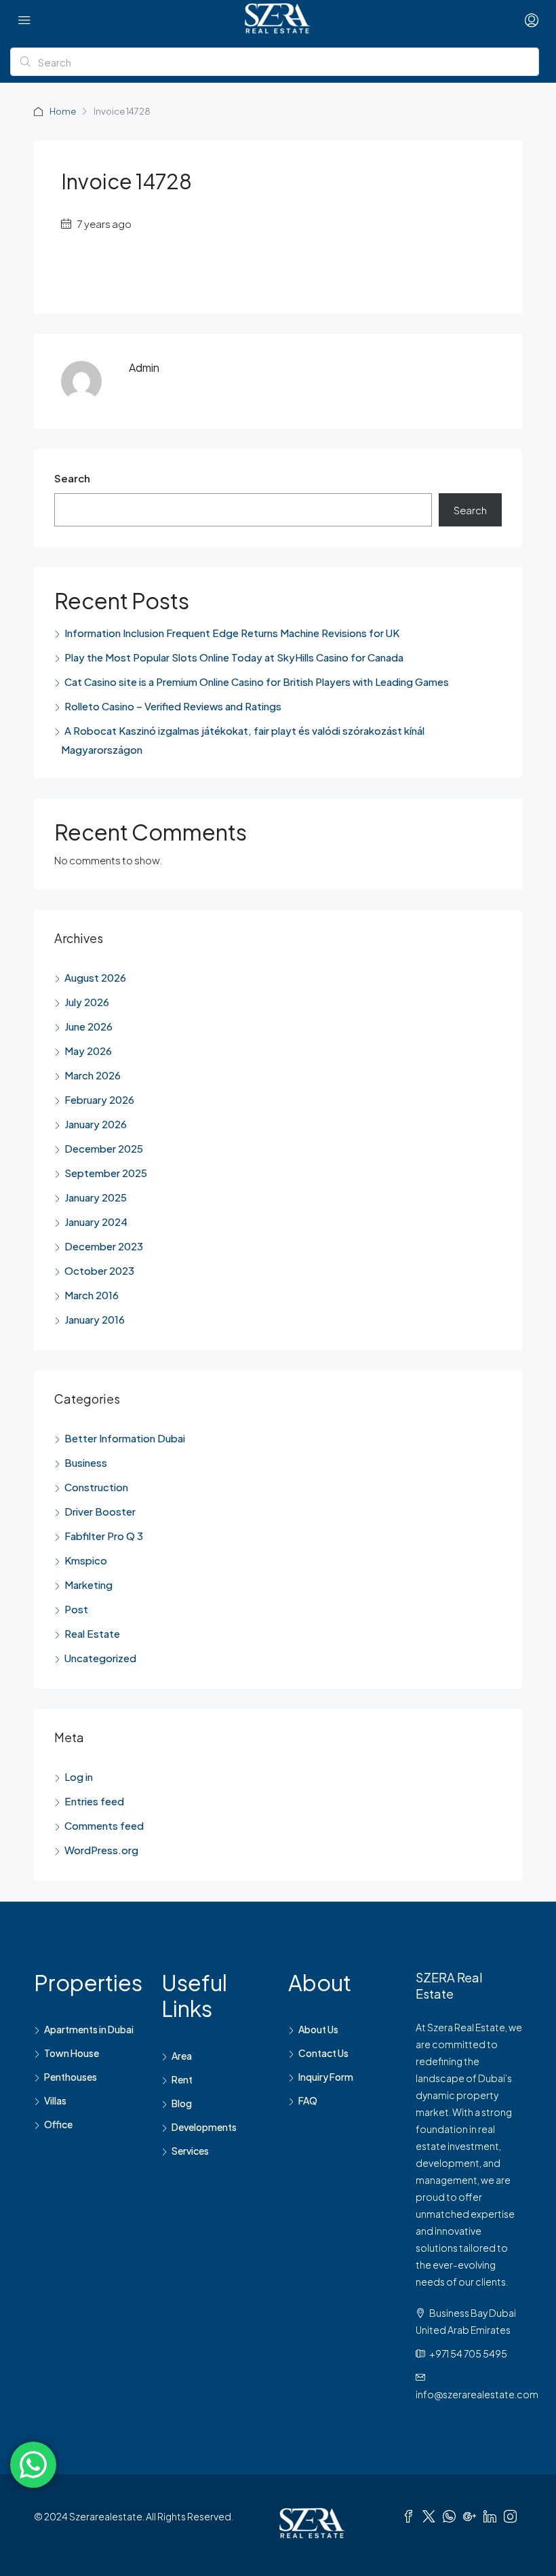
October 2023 (99, 1270)
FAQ (308, 2100)
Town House (72, 2053)
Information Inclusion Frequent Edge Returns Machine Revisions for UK (232, 633)
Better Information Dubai (125, 1438)
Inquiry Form (326, 2077)
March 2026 (93, 1075)
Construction (96, 1487)
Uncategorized (100, 1658)
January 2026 (96, 1124)
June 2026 (88, 1026)
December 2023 (104, 1246)
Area (182, 2056)
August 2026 (95, 977)
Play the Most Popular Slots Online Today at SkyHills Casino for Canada (234, 657)
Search (72, 478)
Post (76, 1609)
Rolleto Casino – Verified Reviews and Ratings (173, 706)
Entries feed (94, 1801)
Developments (204, 2127)
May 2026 (88, 1051)
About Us (318, 2029)
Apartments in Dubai (89, 2029)
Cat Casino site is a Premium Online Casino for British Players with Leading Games (257, 681)
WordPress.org (101, 1850)
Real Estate (92, 1633)
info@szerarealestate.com (477, 2394)
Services (190, 2151)
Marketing (88, 1584)
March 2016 (92, 1295)
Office (58, 2124)
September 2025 (106, 1173)
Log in (79, 1776)
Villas (55, 2100)
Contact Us (323, 2053)
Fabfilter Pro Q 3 (104, 1536)
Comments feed (104, 1825)
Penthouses (71, 2077)
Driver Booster (100, 1511)
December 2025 (104, 1148)
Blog (182, 2103)
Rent (182, 2079)
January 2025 (96, 1197)
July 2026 (87, 1002)
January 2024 (96, 1222)
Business (86, 1462)
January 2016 (95, 1319)
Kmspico (86, 1560)
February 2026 (99, 1099)
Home (63, 111)
